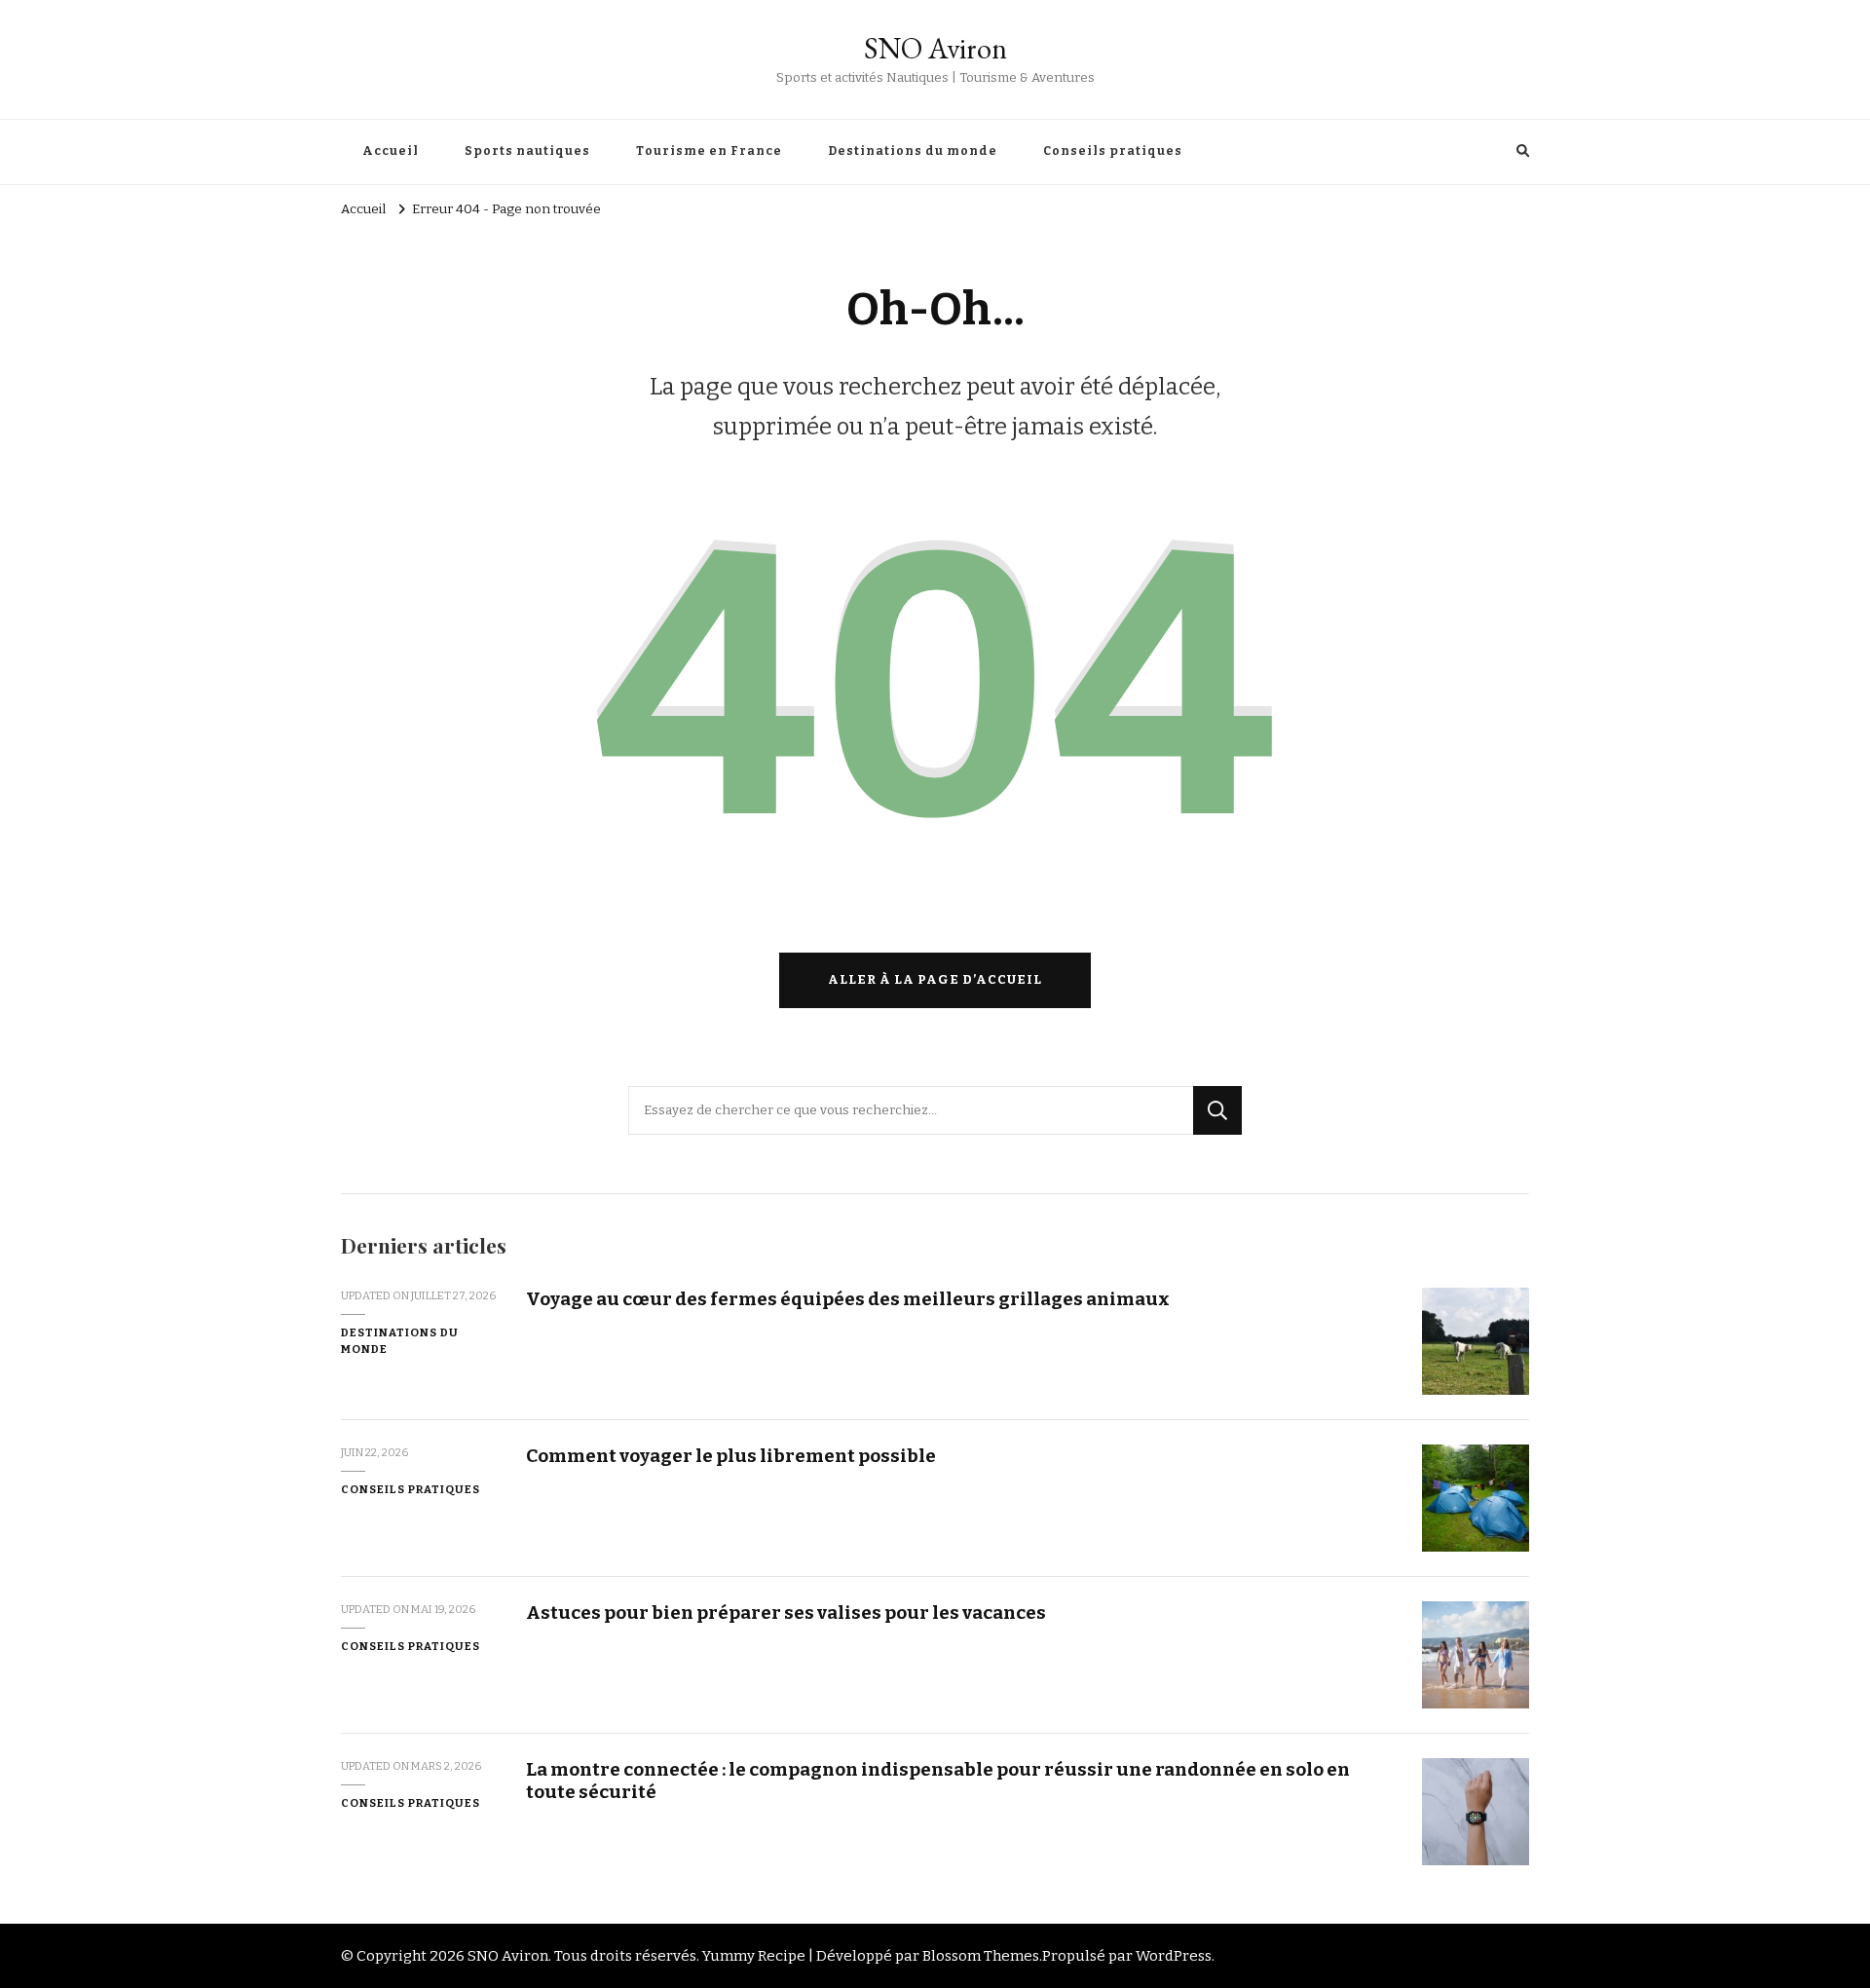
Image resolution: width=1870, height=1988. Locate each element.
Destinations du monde (913, 151)
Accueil (391, 151)
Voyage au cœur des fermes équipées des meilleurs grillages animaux (848, 1299)
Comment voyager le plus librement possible (731, 1456)
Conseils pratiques (1113, 151)
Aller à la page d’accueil (935, 980)
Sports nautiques (527, 151)
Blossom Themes (981, 1956)
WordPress (1174, 1956)
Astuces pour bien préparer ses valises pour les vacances (786, 1613)
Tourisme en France (709, 151)
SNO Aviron (935, 48)
